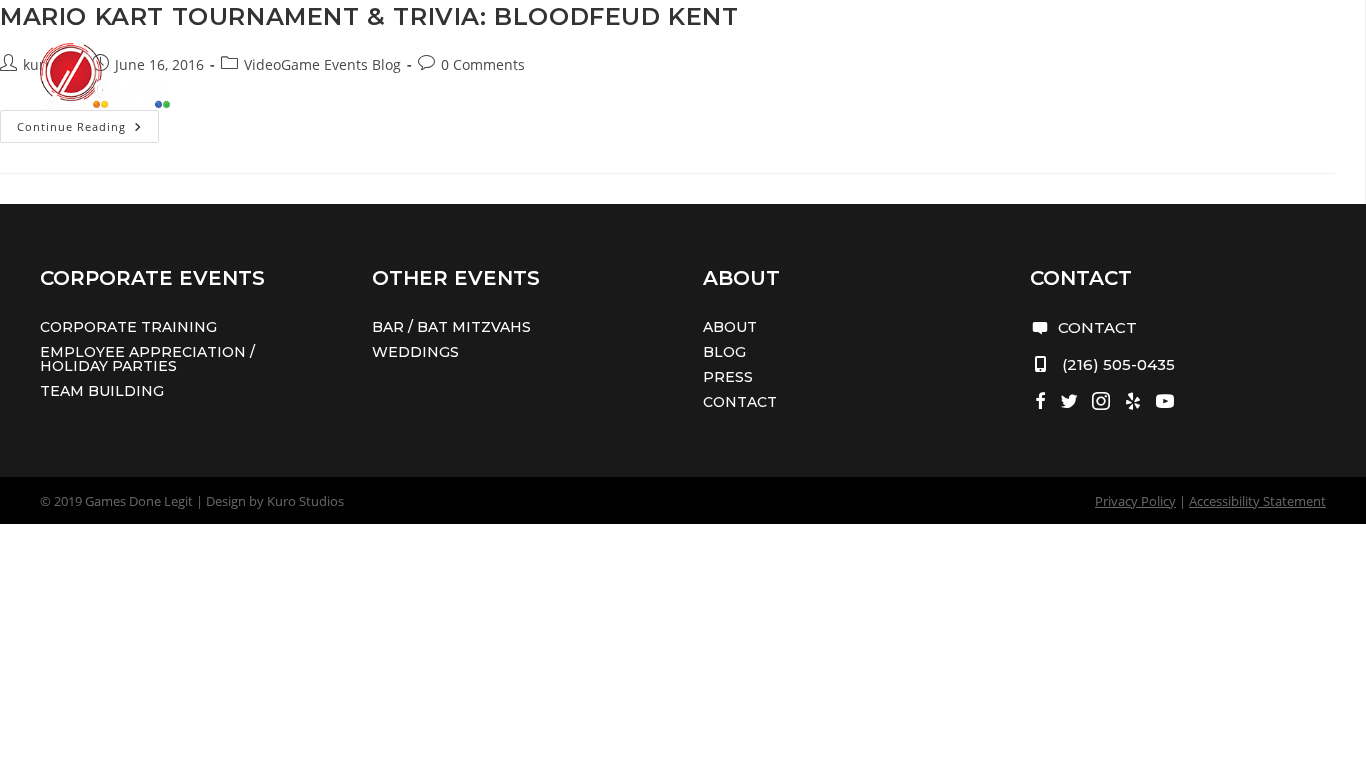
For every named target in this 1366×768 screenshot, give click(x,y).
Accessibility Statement (1257, 501)
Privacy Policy (1135, 501)
